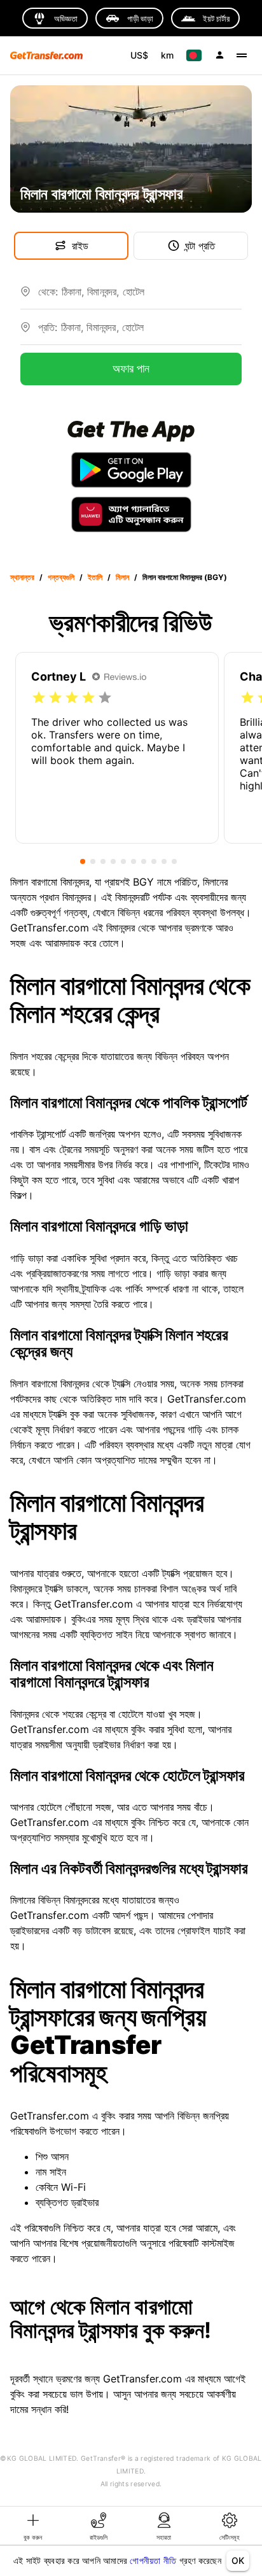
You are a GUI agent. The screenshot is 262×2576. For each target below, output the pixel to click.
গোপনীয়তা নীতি (153, 2560)
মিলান (122, 577)
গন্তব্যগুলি (61, 577)
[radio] (39, 698)
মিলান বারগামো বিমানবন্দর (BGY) (185, 577)
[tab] (33, 2526)
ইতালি (95, 577)
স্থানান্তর (22, 577)
